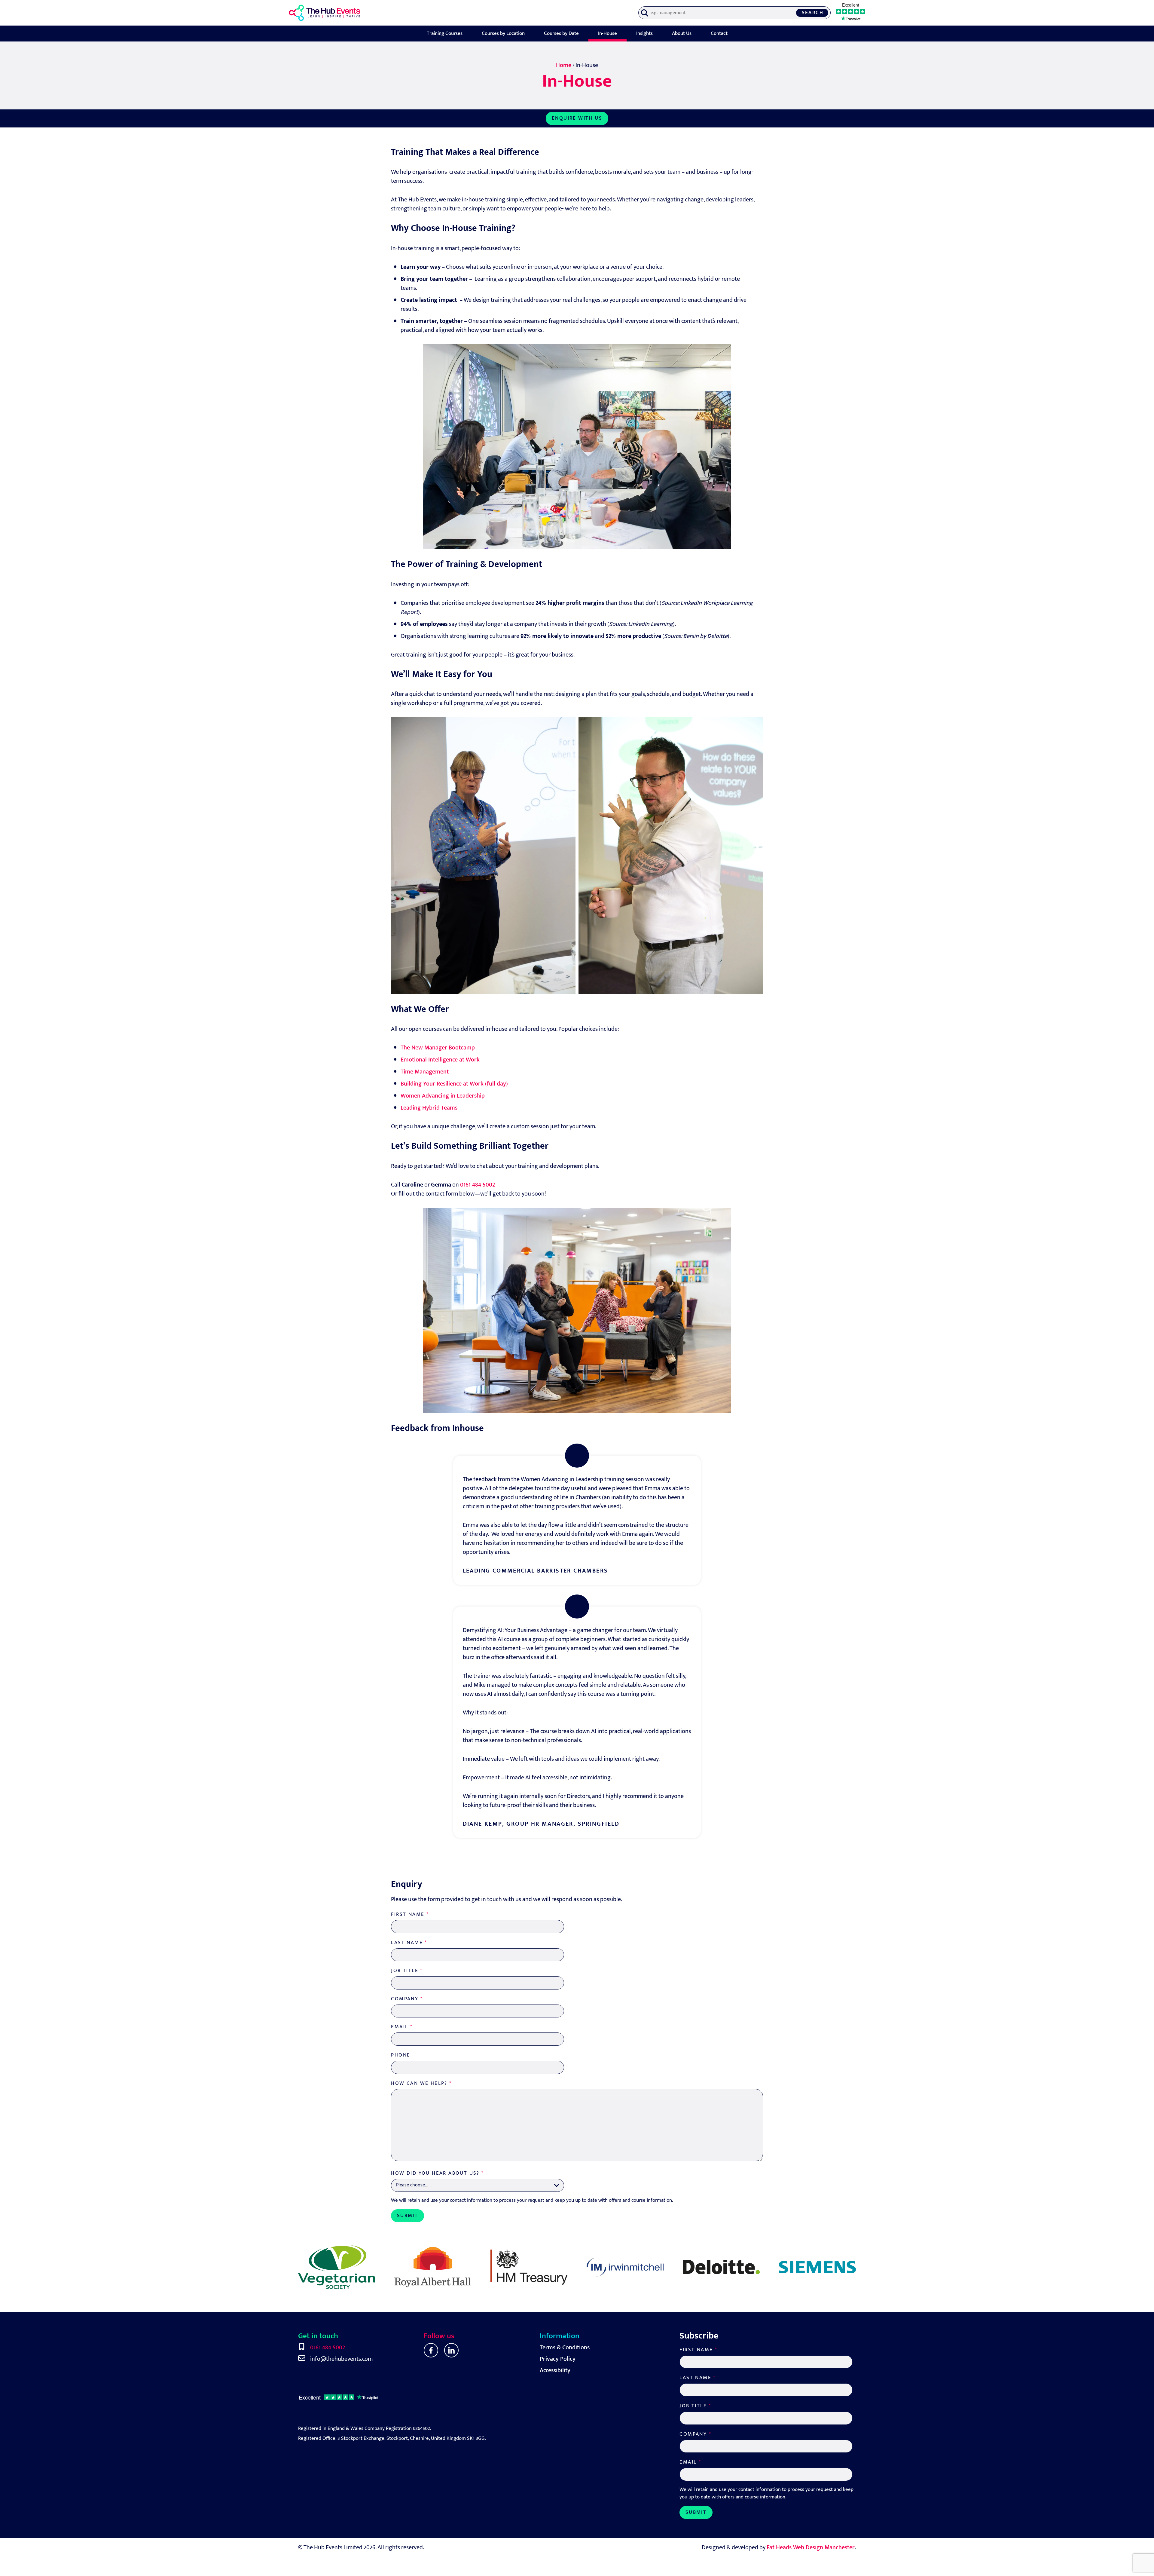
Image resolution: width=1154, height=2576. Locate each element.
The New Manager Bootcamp (438, 1048)
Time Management (425, 1072)
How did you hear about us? (437, 2173)
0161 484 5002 (478, 1185)
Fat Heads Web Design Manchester (811, 2547)
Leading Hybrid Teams (429, 1108)
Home (564, 65)
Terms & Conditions (565, 2348)
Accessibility (555, 2370)
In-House (608, 34)
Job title (407, 1971)
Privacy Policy (558, 2359)
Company (407, 1999)
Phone (401, 2055)
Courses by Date (561, 34)
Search (813, 13)
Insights (644, 34)
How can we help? (421, 2083)
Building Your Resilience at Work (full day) (454, 1084)
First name (410, 1914)
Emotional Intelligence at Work (440, 1060)
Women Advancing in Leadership (443, 1096)
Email (402, 2027)
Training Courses (445, 34)
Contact (719, 34)
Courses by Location (503, 34)
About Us (682, 34)
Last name (409, 1943)
